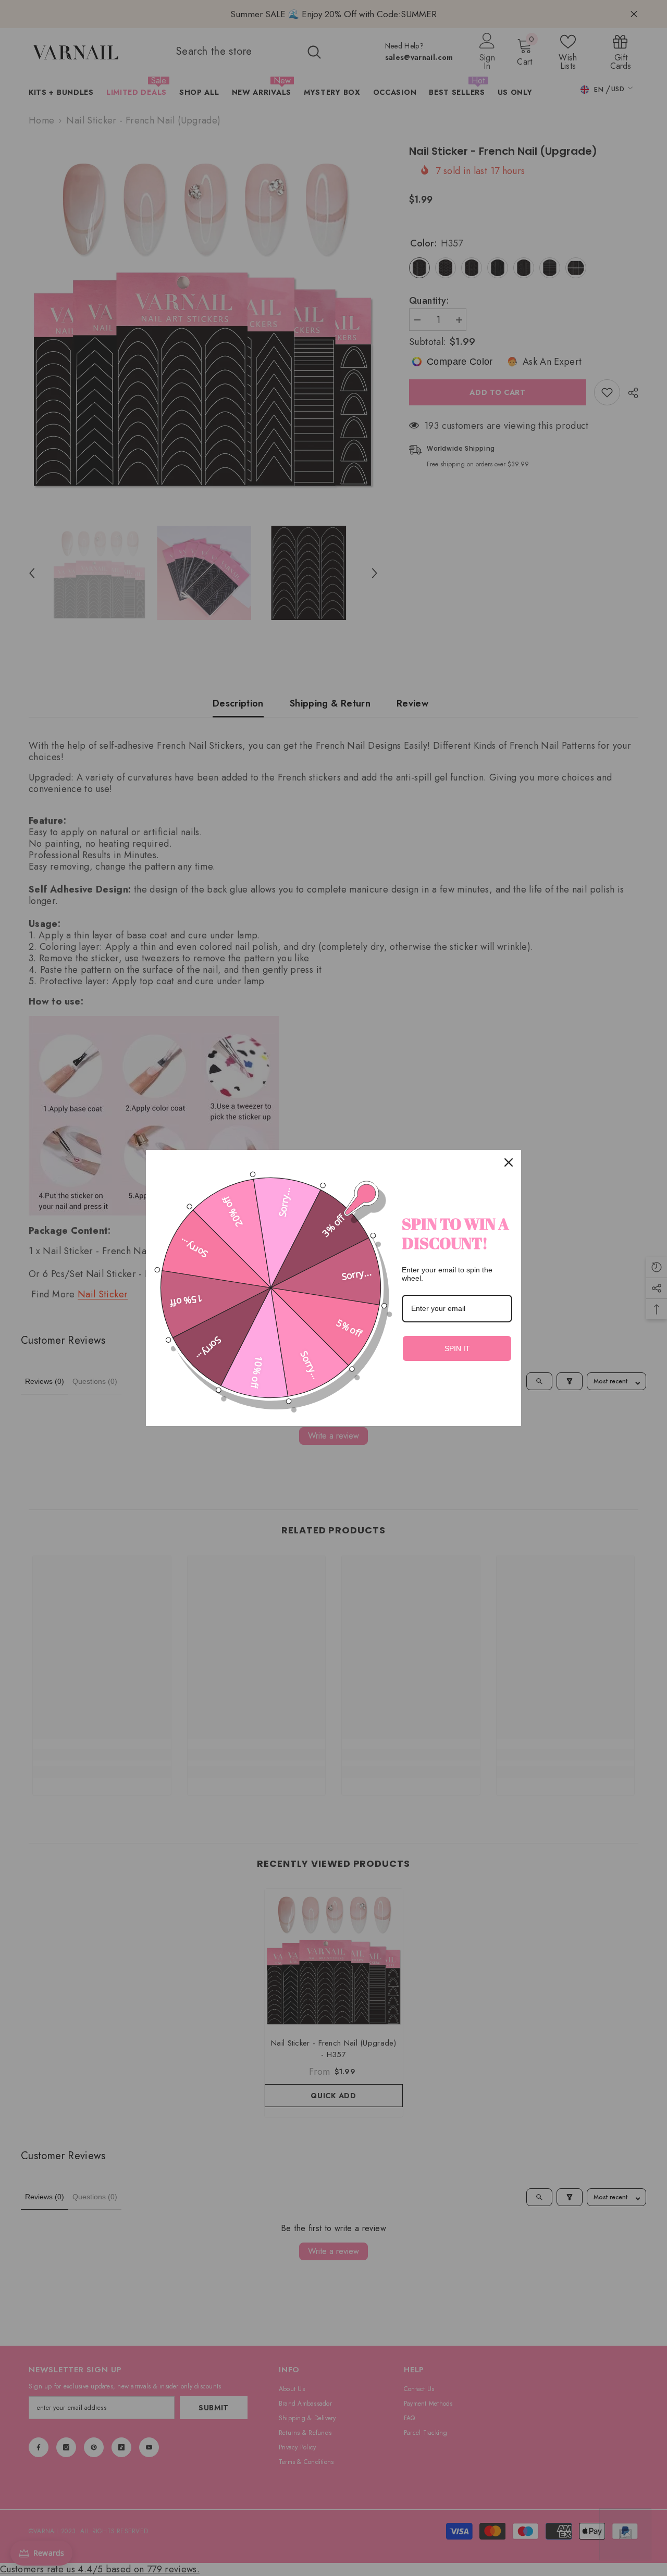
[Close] (509, 1162)
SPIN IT (457, 1348)
